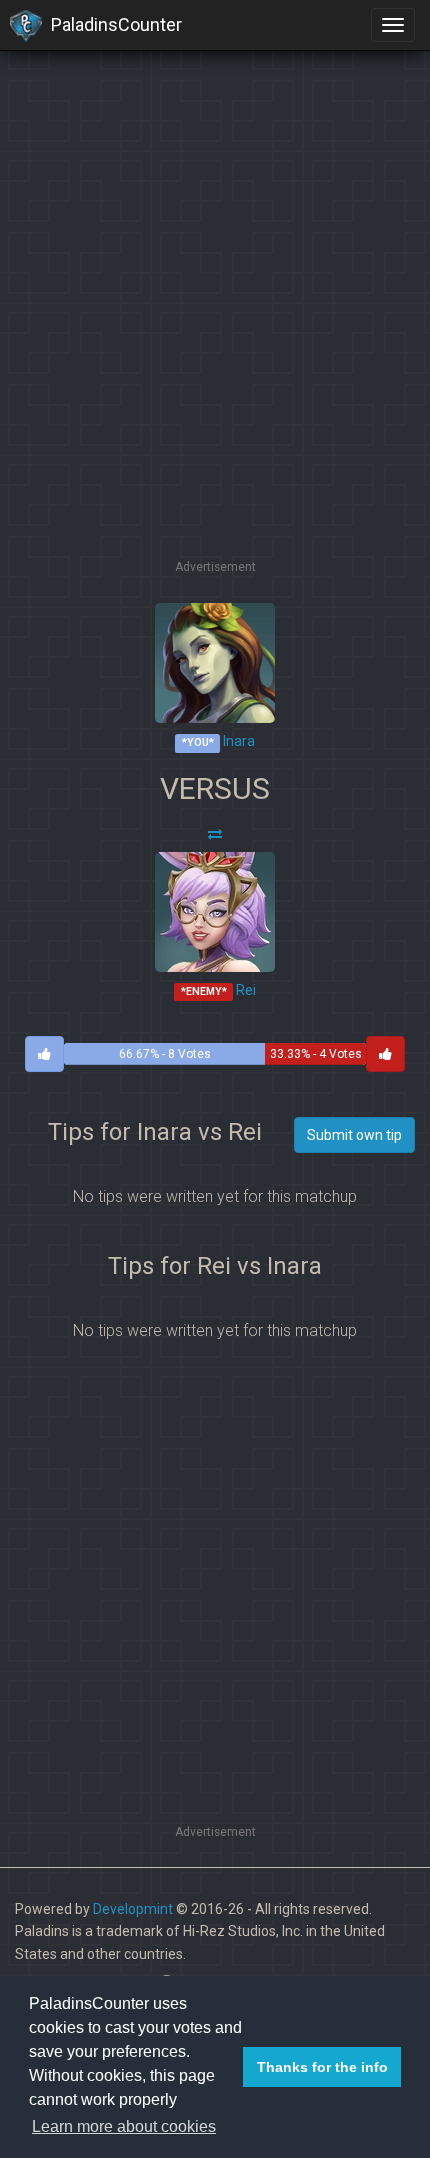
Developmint (133, 1909)
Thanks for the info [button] (322, 2067)
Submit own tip (354, 1135)
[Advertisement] (215, 340)
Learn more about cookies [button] (124, 2126)
